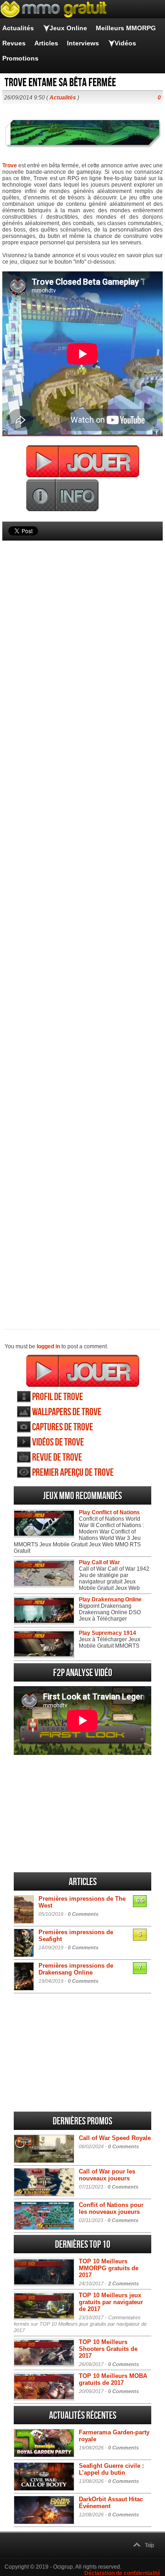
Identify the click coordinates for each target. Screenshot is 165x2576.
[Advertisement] (82, 919)
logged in (48, 1346)
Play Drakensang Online (110, 1600)
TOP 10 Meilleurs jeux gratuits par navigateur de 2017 (111, 2302)
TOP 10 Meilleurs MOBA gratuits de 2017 (113, 2379)
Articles (46, 43)
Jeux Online (68, 28)
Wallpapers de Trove (67, 1412)
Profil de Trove (58, 1397)
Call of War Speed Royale (115, 2138)
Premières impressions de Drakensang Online (76, 1969)
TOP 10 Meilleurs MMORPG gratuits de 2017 (109, 2268)
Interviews (83, 43)
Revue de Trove (57, 1458)
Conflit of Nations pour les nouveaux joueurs (111, 2208)
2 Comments (124, 2284)
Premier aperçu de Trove (73, 1473)
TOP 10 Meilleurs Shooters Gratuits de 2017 (108, 2349)
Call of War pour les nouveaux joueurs (107, 2175)
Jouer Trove (83, 1371)
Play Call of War (99, 1562)
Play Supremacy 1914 (107, 1633)
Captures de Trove (63, 1427)
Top (149, 2545)
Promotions (20, 58)
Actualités (18, 28)
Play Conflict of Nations (109, 1512)
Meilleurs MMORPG (126, 28)
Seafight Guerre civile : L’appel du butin (111, 2469)
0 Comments (83, 1914)
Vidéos (125, 43)
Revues (14, 43)
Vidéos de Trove (58, 1442)
